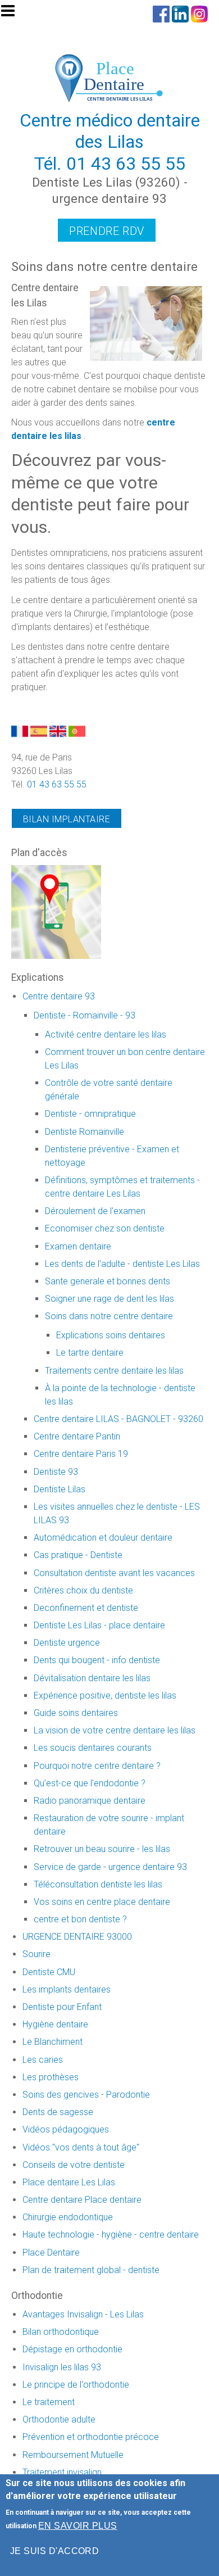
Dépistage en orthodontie (72, 2349)
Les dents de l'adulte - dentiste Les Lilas (122, 1264)
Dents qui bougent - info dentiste (97, 1660)
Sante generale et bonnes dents (108, 1281)
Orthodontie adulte (59, 2419)
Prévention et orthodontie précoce (91, 2437)
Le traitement (49, 2402)
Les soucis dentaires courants (93, 1748)
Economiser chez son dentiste (105, 1228)
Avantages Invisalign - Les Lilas (83, 2314)
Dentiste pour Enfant (62, 2007)
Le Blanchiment (53, 2042)
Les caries (43, 2060)
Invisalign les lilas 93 (62, 2367)
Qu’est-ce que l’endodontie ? (90, 1783)
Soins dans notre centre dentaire (109, 1316)
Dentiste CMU (49, 1972)
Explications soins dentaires (111, 1335)
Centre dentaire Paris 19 (81, 1454)
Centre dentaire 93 (59, 996)
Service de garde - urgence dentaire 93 (110, 1867)
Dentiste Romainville (85, 1132)
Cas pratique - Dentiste (78, 1555)
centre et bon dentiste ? (80, 1919)
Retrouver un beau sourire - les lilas (102, 1849)
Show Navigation (13, 14)
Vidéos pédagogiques (66, 2129)
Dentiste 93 (56, 1472)
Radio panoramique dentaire (90, 1801)
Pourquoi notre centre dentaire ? (97, 1766)
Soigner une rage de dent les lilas (109, 1299)
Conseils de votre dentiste (74, 2165)
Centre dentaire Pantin (77, 1436)
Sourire (36, 1954)
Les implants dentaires (67, 1989)
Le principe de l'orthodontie (76, 2385)
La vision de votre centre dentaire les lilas (115, 1730)
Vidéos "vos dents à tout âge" (81, 2147)
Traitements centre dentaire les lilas (114, 1371)
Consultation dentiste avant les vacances (114, 1573)
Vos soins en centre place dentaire (102, 1902)
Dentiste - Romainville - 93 (85, 1015)
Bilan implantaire (67, 819)
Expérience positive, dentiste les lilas (105, 1696)
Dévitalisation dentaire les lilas (92, 1678)
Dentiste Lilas (60, 1489)
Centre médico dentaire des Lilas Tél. (110, 142)
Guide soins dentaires (76, 1713)
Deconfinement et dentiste (86, 1608)
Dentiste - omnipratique (90, 1114)
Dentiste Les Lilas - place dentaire (99, 1625)
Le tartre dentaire (90, 1353)
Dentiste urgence (67, 1643)
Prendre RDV (107, 231)
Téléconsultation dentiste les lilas (98, 1884)
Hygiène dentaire (55, 2024)
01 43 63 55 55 (126, 164)
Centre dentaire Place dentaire (82, 2200)
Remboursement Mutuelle (73, 2455)
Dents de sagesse (58, 2112)
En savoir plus (78, 2526)
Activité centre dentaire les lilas (106, 1035)
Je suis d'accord (55, 2551)
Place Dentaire (51, 2253)
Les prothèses (51, 2077)
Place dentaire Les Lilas (69, 2182)
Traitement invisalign (62, 2472)
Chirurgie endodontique (68, 2217)
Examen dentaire (78, 1246)
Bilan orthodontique (61, 2332)
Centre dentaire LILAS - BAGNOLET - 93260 (118, 1419)
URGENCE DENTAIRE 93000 (77, 1937)
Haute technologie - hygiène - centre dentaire (111, 2235)
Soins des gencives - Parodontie (86, 2095)
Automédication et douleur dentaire (103, 1538)
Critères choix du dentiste (83, 1590)
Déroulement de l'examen (95, 1211)
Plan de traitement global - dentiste (91, 2270)
